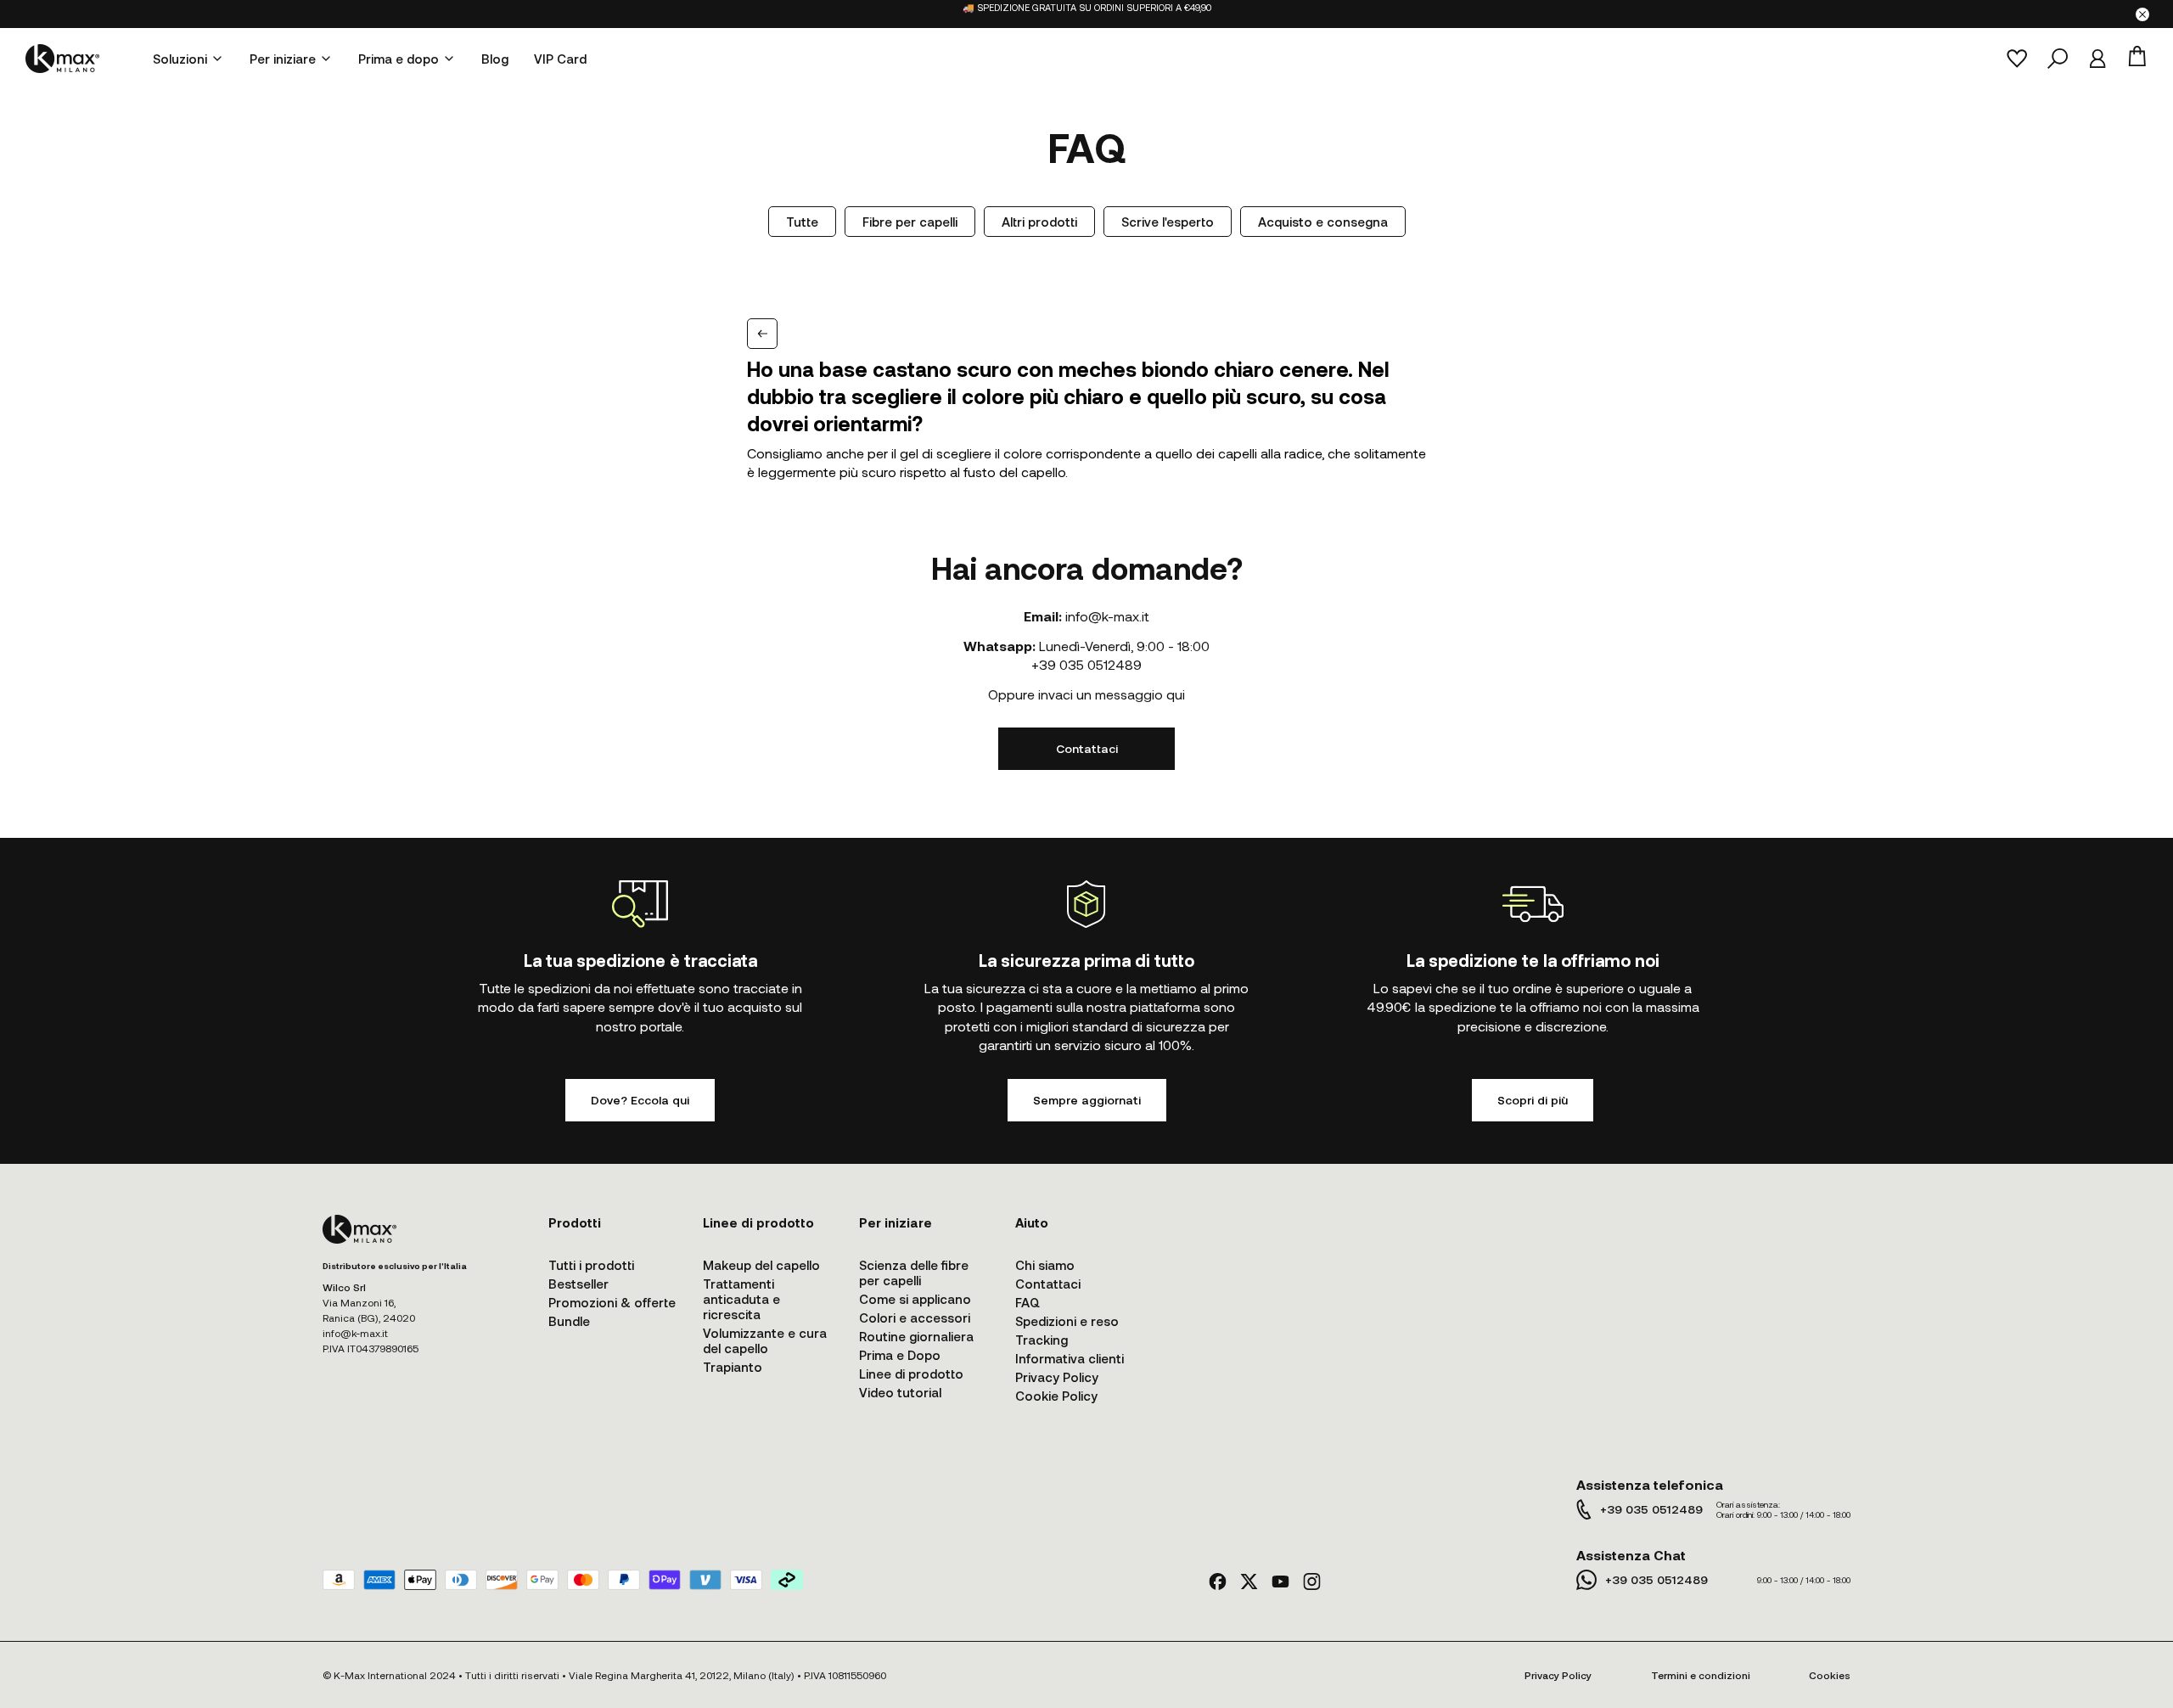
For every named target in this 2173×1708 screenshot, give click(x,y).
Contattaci (1087, 748)
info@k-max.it (1107, 616)
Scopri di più (1533, 1100)
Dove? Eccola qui (640, 1100)
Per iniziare (283, 59)
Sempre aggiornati (1087, 1100)
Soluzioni (180, 59)
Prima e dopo (399, 59)
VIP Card (560, 59)
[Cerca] (2058, 59)
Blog (495, 59)
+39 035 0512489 (1086, 664)
